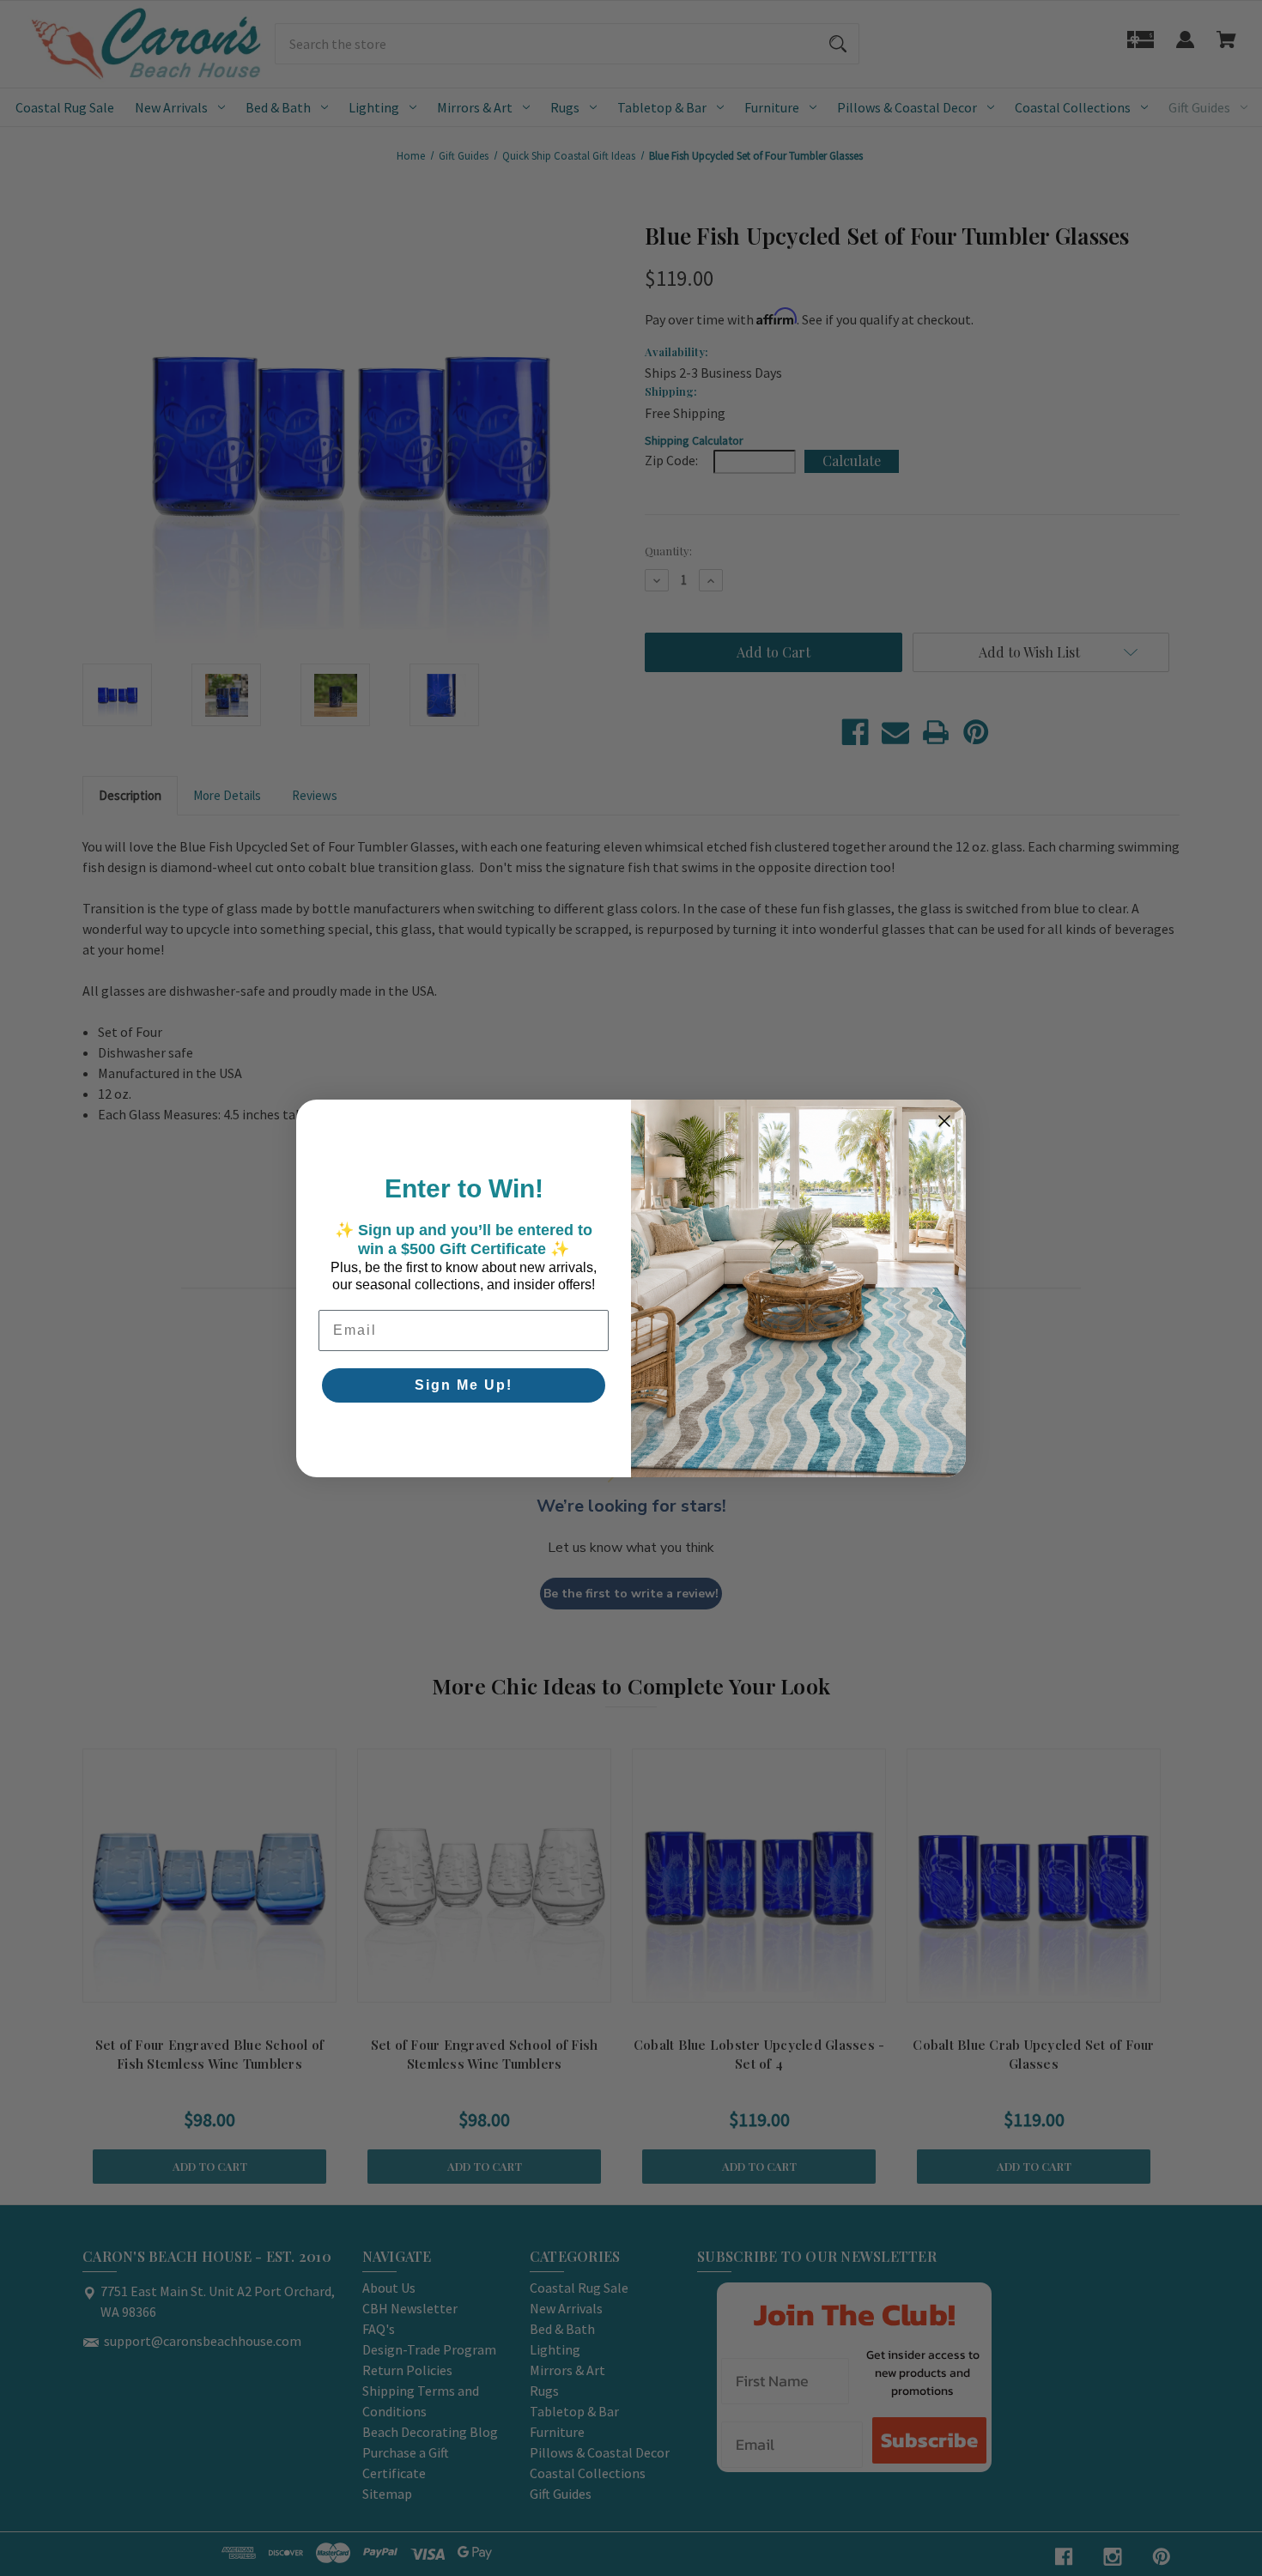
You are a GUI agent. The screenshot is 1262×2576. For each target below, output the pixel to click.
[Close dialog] (944, 1121)
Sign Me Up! (464, 1385)
